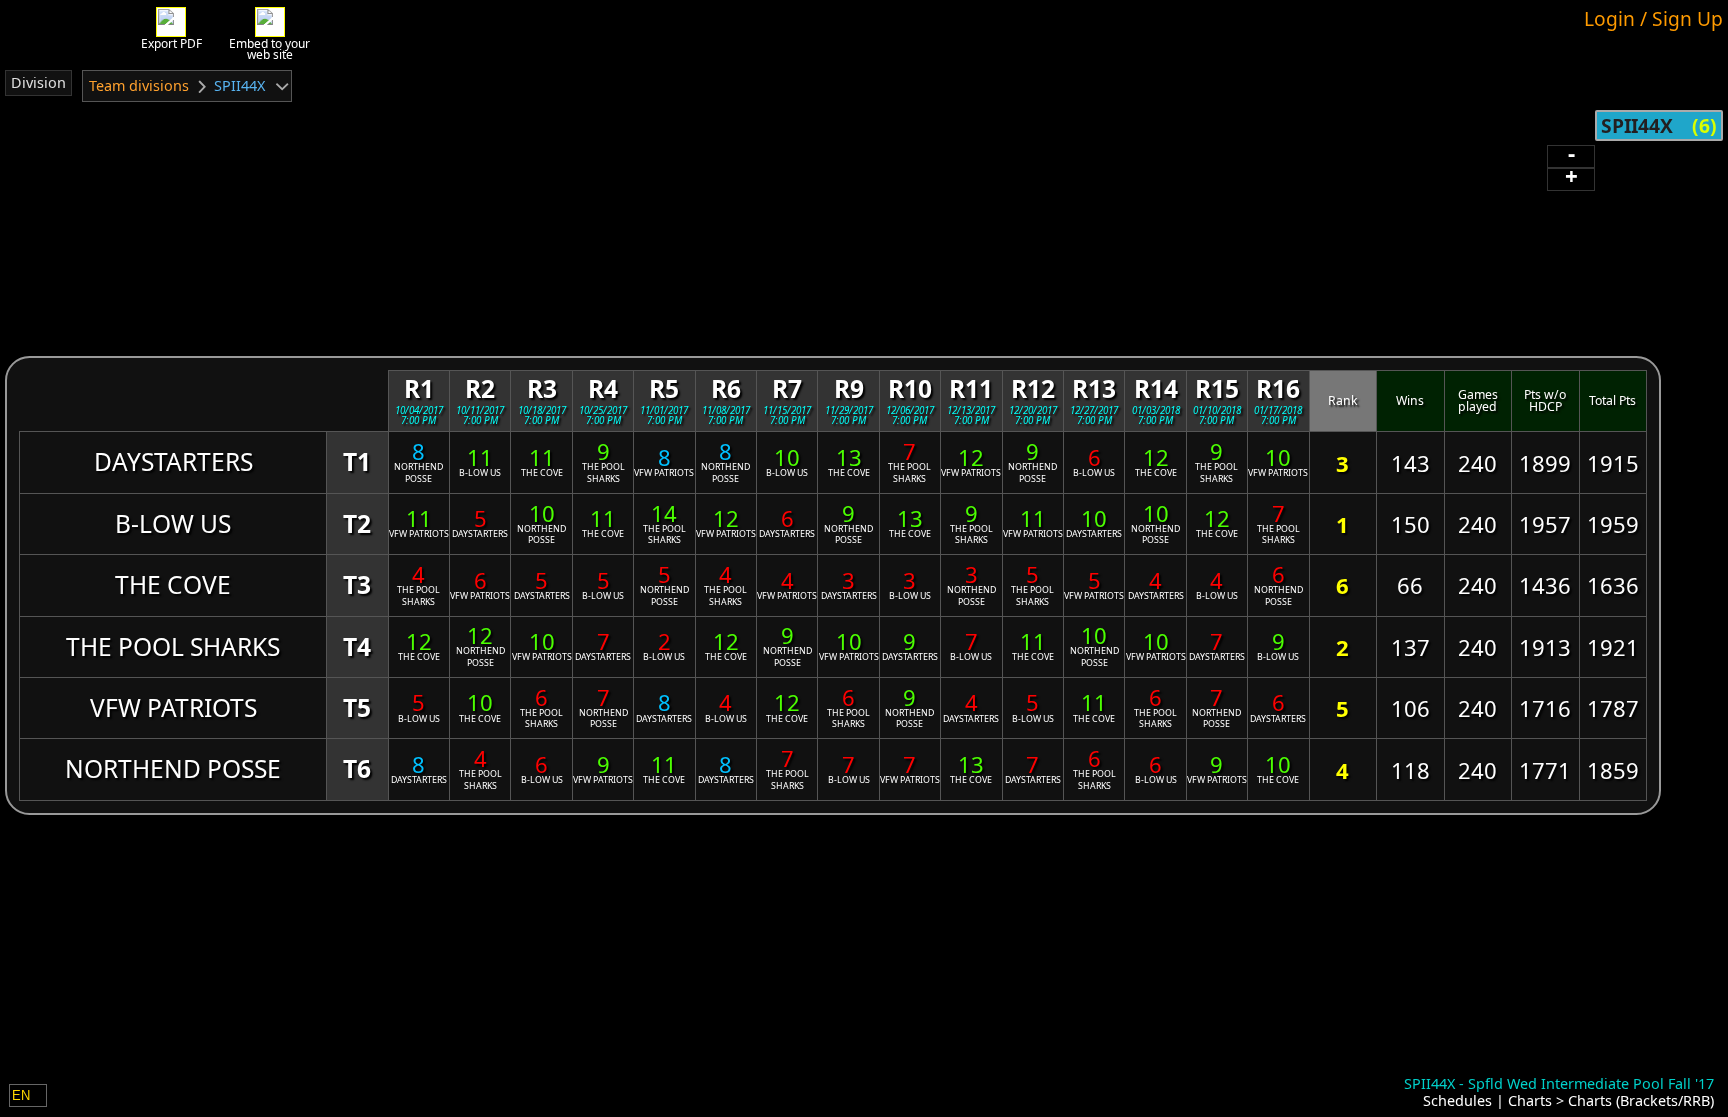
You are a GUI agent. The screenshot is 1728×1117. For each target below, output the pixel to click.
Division (38, 82)
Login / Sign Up (1653, 18)
